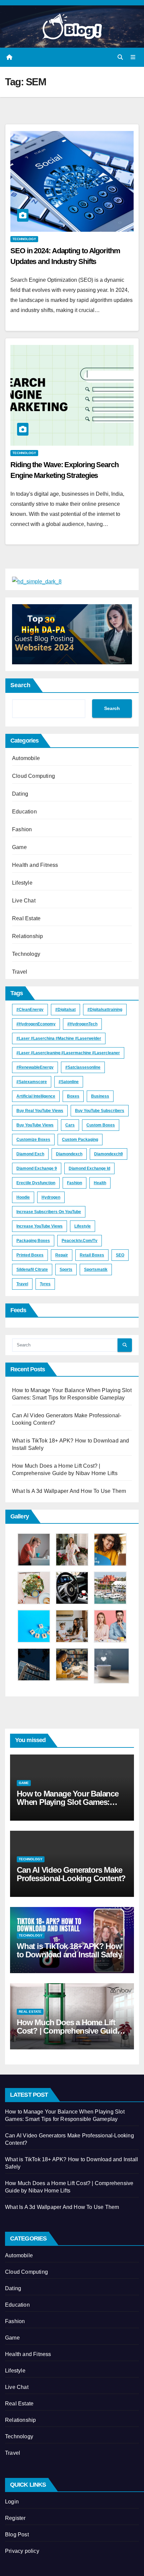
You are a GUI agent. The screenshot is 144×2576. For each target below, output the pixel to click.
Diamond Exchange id (89, 1168)
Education (24, 812)
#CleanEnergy (30, 1010)
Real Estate (26, 918)
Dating (20, 794)
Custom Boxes (101, 1125)
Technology (24, 239)
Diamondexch (69, 1154)
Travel (20, 972)
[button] (120, 57)
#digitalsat (65, 1010)
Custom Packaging (80, 1140)
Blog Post (17, 2535)
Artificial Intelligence (36, 1096)
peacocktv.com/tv (80, 1241)
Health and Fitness (35, 865)
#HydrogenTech (82, 1024)
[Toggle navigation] (133, 57)
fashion (75, 1183)
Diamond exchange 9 (37, 1168)
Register (15, 2518)
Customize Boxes (33, 1140)
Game (19, 847)
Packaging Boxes (33, 1241)
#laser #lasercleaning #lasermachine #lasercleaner (68, 1053)
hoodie (23, 1197)
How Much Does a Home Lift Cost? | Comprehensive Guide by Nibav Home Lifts (69, 2031)
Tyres (45, 1284)
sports (66, 1270)
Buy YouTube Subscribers (100, 1111)
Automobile (26, 758)
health (100, 1183)
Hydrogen (51, 1197)
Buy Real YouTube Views (40, 1111)
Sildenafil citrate (32, 1270)
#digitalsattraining (105, 1010)
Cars (70, 1125)
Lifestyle (22, 883)
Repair (62, 1255)
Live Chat (24, 901)
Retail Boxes (92, 1255)
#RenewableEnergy (35, 1067)
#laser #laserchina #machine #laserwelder (59, 1038)
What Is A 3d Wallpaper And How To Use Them (69, 1491)
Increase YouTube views (40, 1226)
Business (100, 1096)
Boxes (73, 1096)
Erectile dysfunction (36, 1183)
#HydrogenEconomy (36, 1024)
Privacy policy (22, 2551)
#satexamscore (32, 1082)
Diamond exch (30, 1154)
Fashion (22, 829)
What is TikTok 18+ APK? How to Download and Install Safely (69, 1950)
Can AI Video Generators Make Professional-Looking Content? (71, 1874)
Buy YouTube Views (35, 1125)
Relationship (27, 936)
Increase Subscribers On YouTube (49, 1212)
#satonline (69, 1082)
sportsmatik (96, 1270)
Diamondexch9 (109, 1154)
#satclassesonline (83, 1067)
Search (20, 685)
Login (12, 2502)
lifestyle (83, 1226)
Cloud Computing (33, 776)
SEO (120, 1255)
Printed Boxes (30, 1255)
